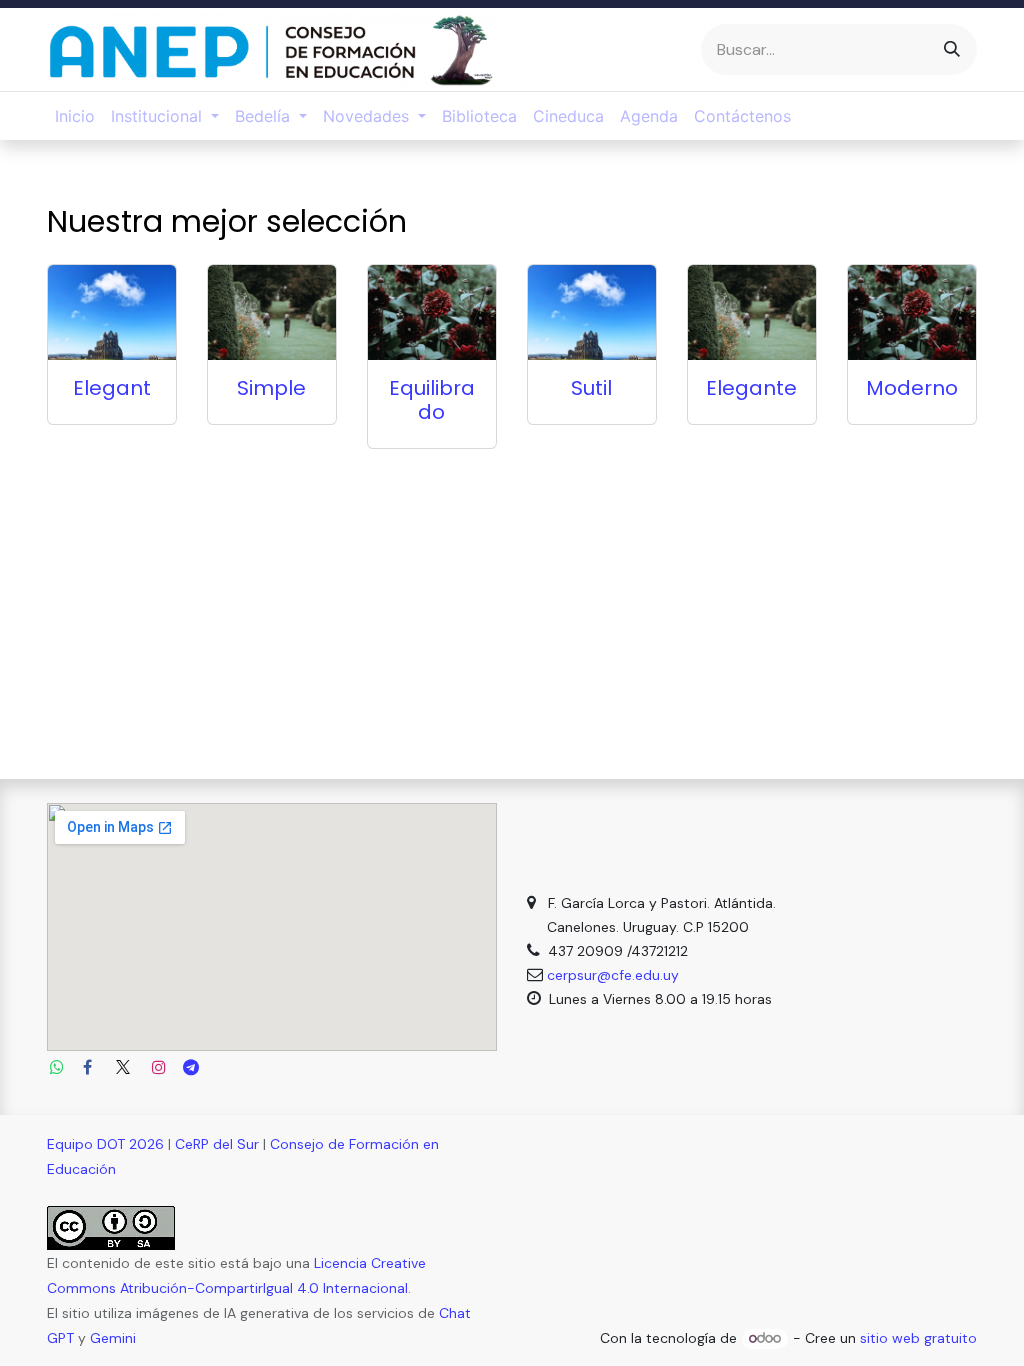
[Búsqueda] (952, 49)
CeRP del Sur (217, 1144)
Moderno (912, 388)
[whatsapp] (57, 1067)
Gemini (113, 1338)
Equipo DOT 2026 (105, 1144)
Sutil (591, 388)
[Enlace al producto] (112, 313)
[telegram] (191, 1067)
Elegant (112, 388)
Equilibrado (432, 400)
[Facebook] (87, 1067)
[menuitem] (75, 116)
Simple (271, 388)
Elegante (751, 388)
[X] (123, 1067)
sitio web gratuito (918, 1338)
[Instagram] (159, 1067)
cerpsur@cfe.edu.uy (613, 975)
